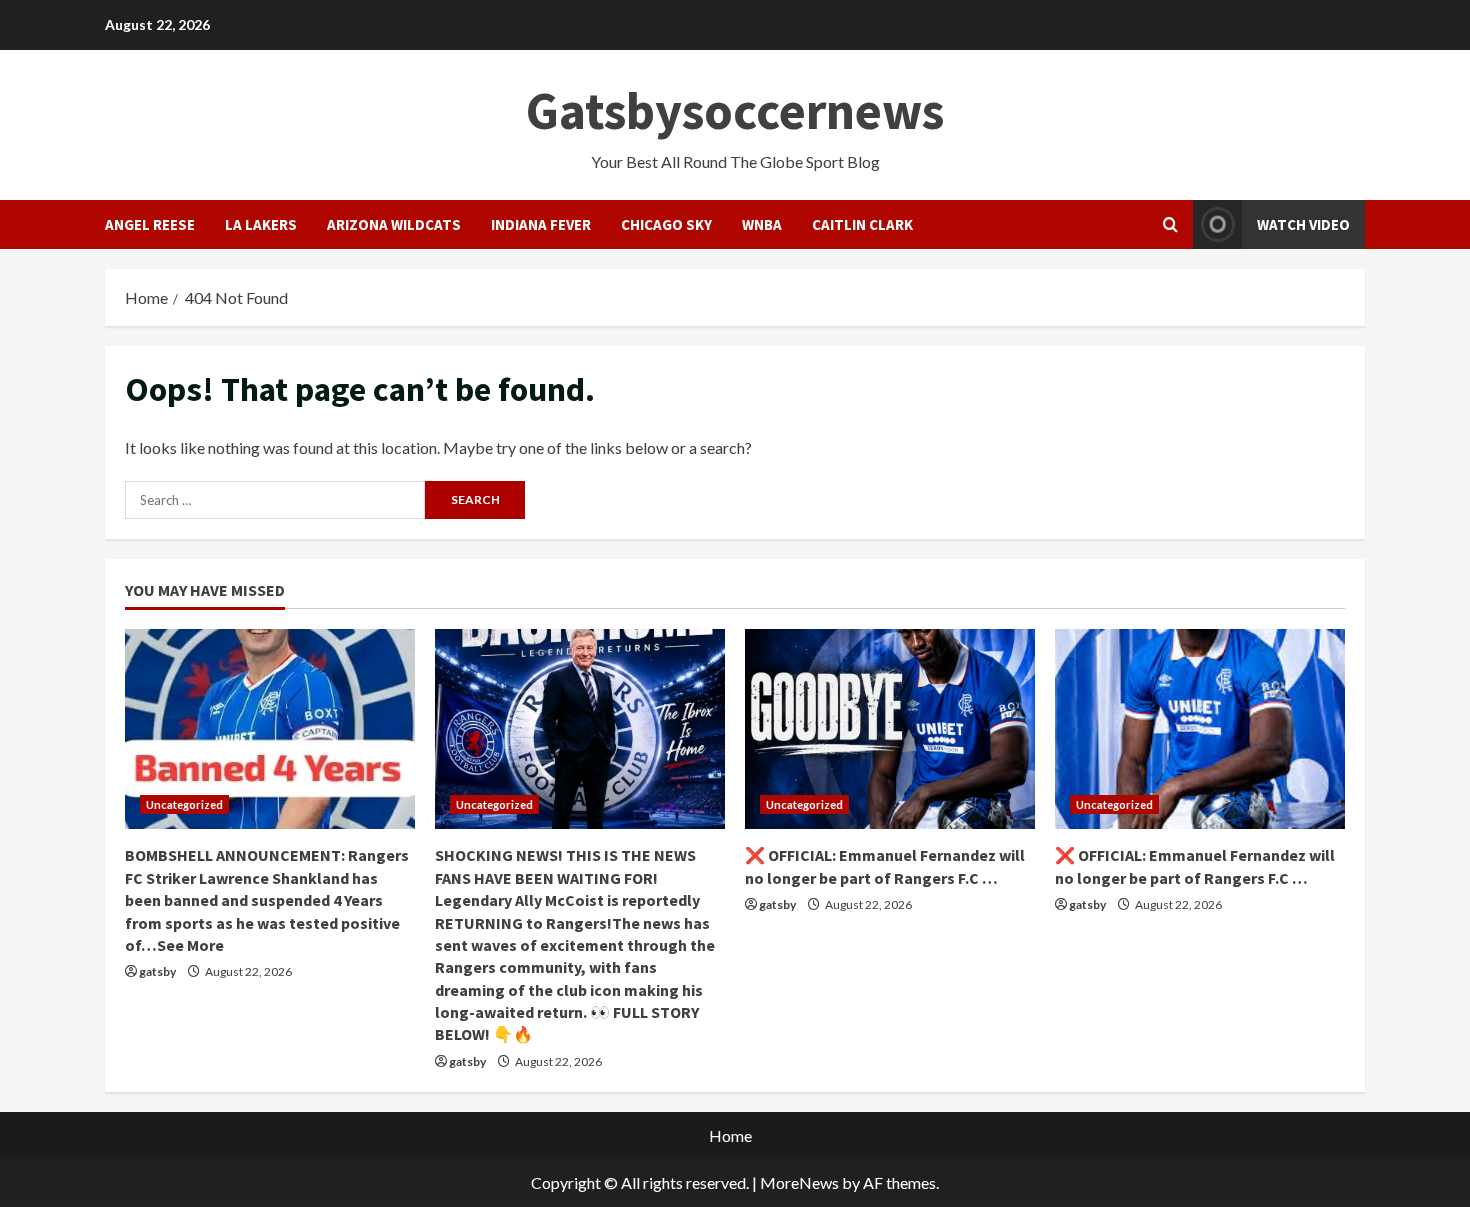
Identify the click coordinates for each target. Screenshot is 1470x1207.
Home (730, 1135)
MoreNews (799, 1182)
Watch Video (1303, 224)
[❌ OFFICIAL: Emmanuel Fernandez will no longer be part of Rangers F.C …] (890, 729)
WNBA (762, 224)
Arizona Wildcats (394, 224)
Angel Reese (150, 224)
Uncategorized (184, 804)
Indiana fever (541, 224)
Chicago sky (666, 224)
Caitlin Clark (862, 224)
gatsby (157, 971)
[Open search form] (1170, 224)
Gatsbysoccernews (735, 110)
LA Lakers (261, 224)
